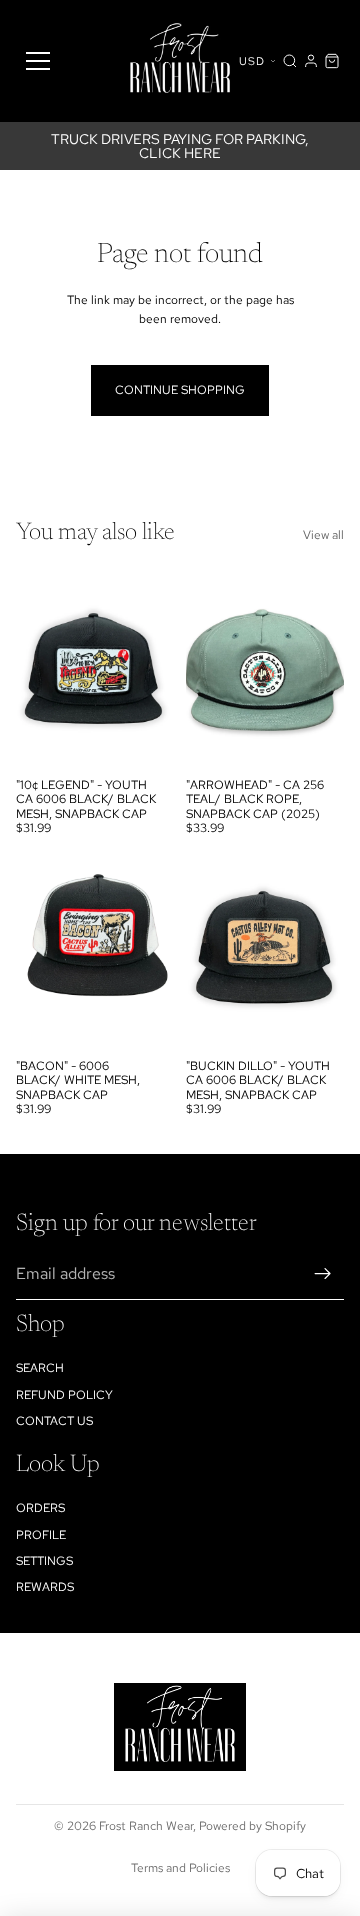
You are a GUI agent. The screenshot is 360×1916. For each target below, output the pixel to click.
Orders (40, 1508)
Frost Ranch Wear (146, 1826)
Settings (44, 1561)
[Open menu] (38, 61)
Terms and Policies (180, 1868)
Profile (41, 1535)
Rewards (45, 1587)
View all (323, 535)
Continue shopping (180, 390)
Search (40, 1368)
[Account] (311, 61)
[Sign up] (323, 1274)
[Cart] (332, 61)
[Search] (290, 61)
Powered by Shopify (252, 1826)
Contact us (54, 1421)
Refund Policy (64, 1395)
